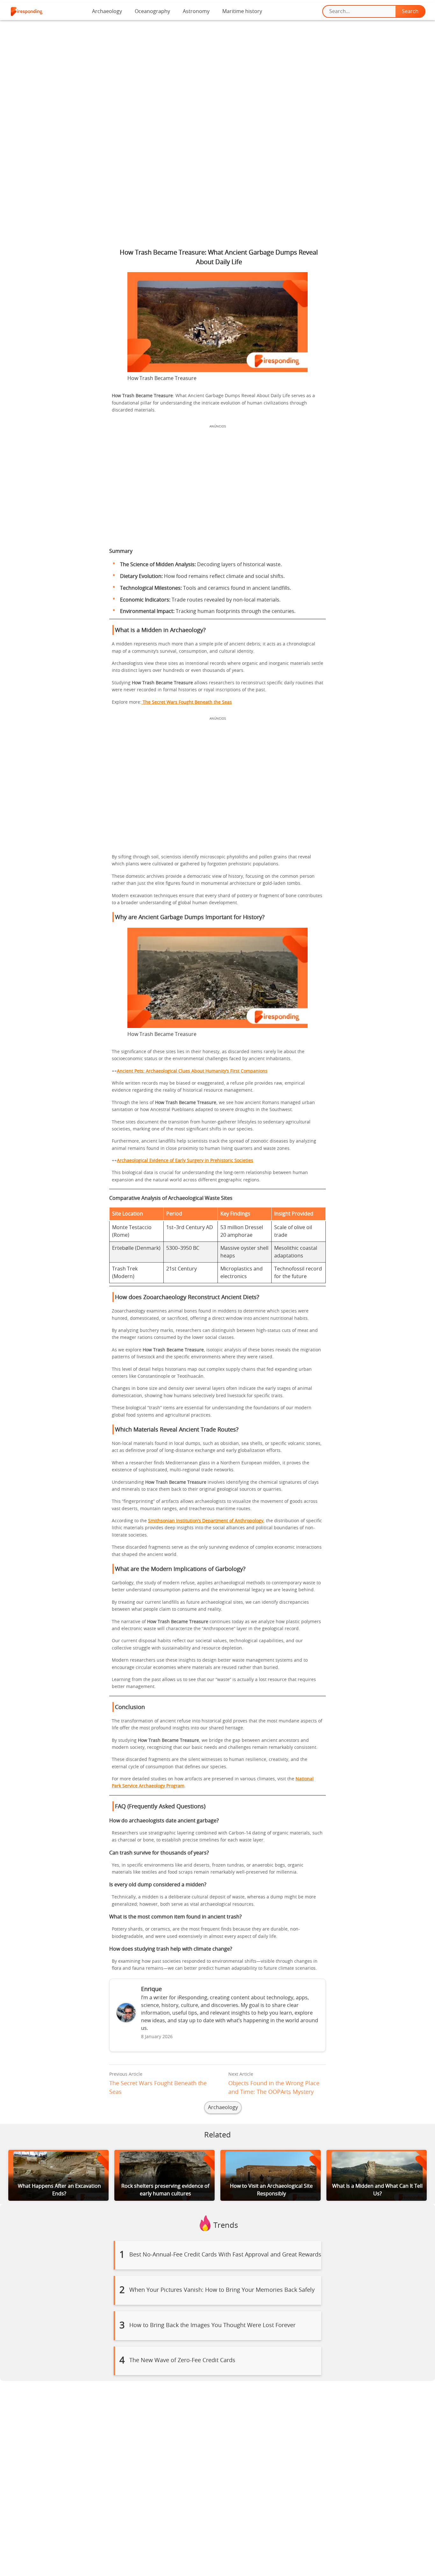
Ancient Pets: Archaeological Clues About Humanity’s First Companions (192, 1071)
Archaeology (107, 11)
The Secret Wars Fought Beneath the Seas (187, 702)
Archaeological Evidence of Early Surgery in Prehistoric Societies (185, 1161)
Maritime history (242, 11)
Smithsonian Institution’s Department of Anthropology (206, 1521)
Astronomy (196, 11)
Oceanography (152, 11)
